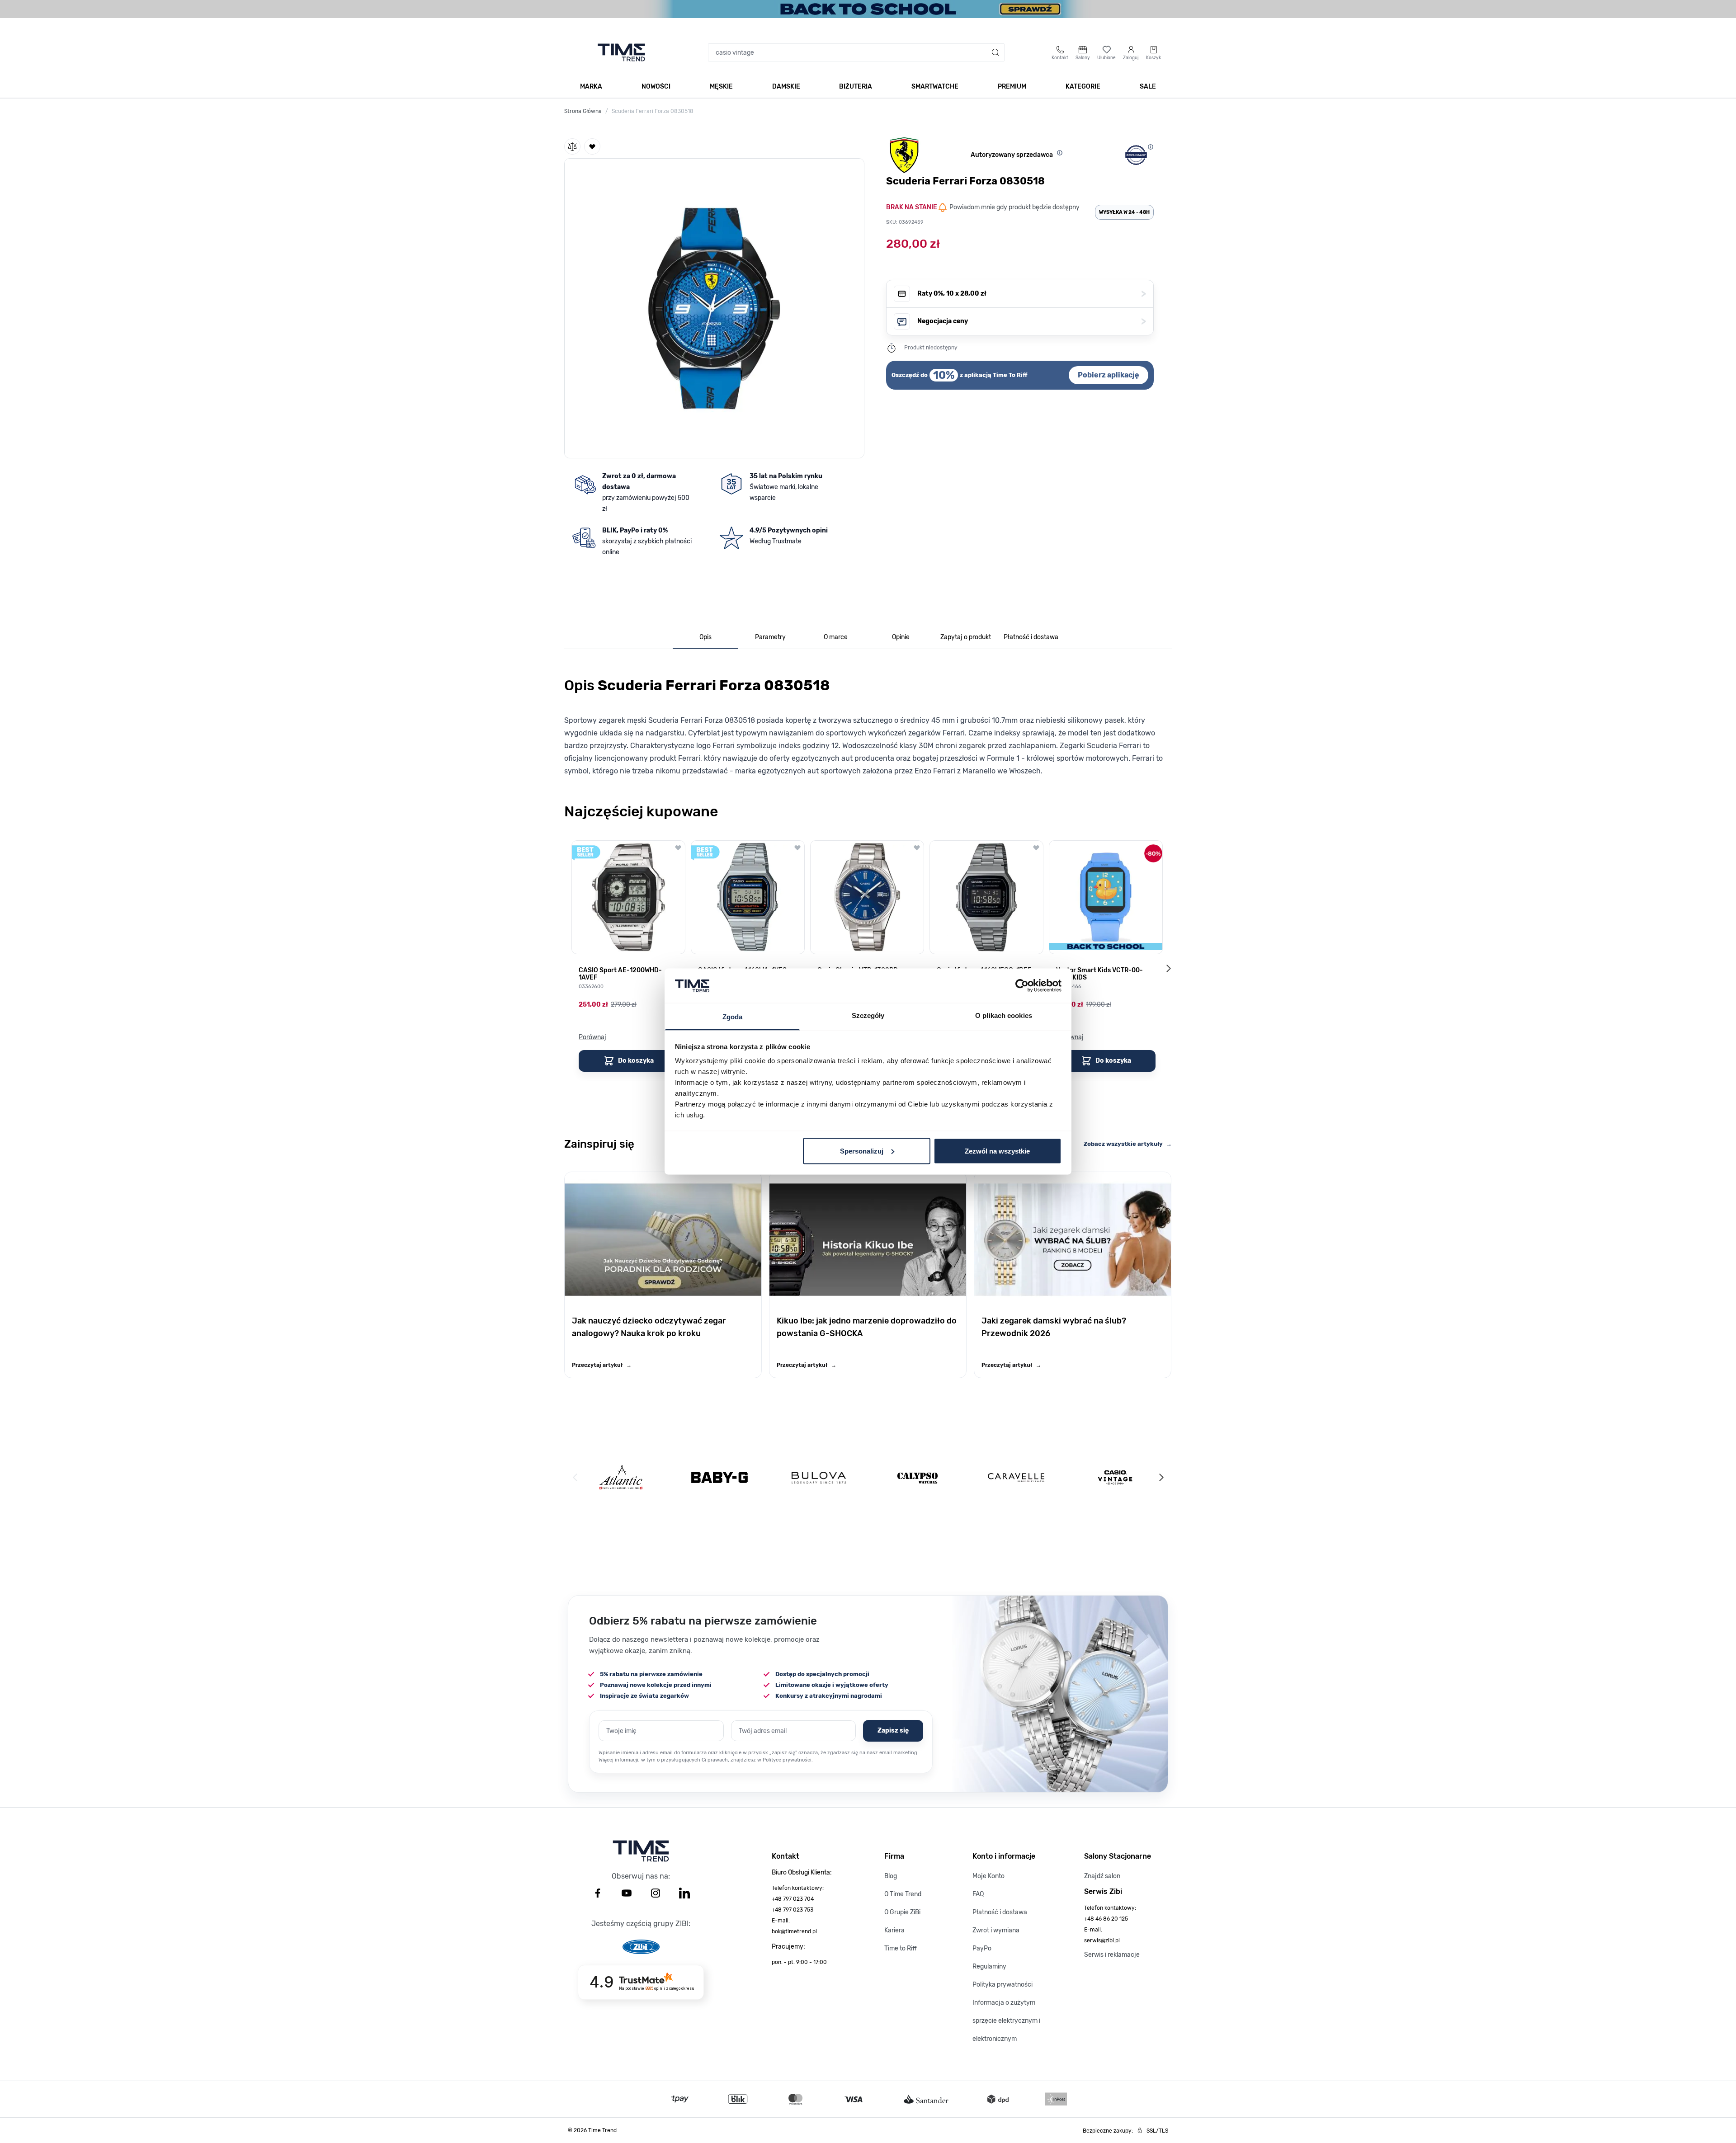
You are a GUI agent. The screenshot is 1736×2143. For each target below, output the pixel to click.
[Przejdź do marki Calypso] (918, 1477)
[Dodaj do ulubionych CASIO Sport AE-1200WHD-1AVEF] (678, 848)
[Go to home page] (621, 52)
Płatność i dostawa (1000, 1912)
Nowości (656, 87)
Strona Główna (583, 111)
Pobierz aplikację (1109, 375)
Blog (891, 1876)
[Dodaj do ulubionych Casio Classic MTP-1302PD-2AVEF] (917, 848)
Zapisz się (893, 1731)
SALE (1148, 87)
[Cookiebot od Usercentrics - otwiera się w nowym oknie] (1022, 985)
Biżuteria (856, 87)
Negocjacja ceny (1032, 321)
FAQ (978, 1894)
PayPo (982, 1948)
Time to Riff (901, 1948)
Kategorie (1083, 87)
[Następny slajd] (1168, 969)
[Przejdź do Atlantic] (621, 1477)
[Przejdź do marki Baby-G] (719, 1477)
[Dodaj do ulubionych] (592, 146)
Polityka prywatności (1002, 1985)
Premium (1012, 87)
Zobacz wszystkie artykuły (1128, 1144)
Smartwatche (935, 87)
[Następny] (1161, 1478)
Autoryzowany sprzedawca (1012, 155)
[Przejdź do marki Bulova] (819, 1478)
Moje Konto (988, 1876)
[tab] (705, 638)
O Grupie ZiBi (902, 1912)
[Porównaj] (572, 146)
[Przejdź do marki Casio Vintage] (1115, 1477)
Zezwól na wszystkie (997, 1151)
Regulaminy (989, 1966)
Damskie (786, 87)
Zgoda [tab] (733, 1017)
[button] (714, 306)
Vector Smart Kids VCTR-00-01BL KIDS (1099, 974)
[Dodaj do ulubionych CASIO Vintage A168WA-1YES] (797, 848)
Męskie (721, 87)
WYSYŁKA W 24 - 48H (1124, 212)
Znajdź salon (1102, 1876)
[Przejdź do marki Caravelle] (1016, 1477)
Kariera (894, 1930)
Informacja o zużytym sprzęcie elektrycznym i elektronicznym (1006, 2021)
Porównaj (592, 1037)
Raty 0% (1032, 294)
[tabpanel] (868, 724)
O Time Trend (903, 1894)
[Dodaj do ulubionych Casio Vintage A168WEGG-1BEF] (1036, 848)
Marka (591, 87)
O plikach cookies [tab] (1004, 1015)
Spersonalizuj (862, 1151)
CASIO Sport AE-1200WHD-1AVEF (620, 974)
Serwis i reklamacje (1112, 1955)
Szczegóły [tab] (868, 1015)
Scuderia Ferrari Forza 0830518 (653, 111)
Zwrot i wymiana (996, 1930)
